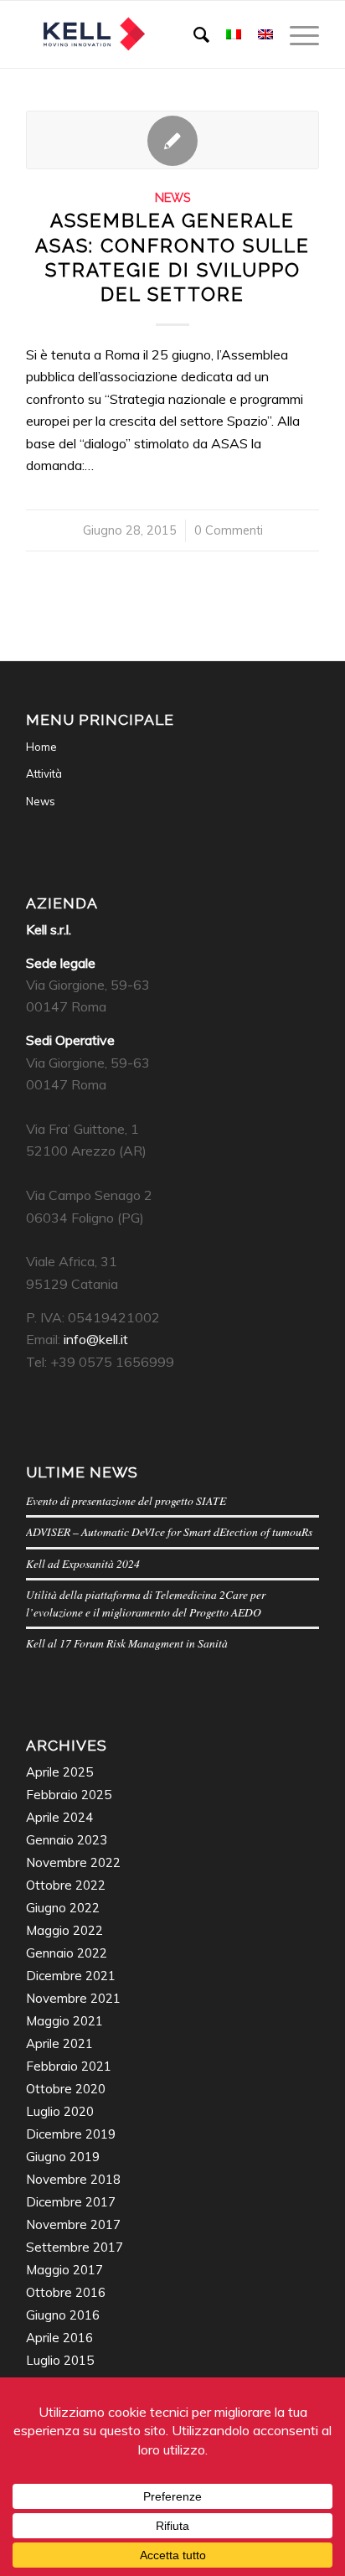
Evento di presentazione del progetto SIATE (126, 1500)
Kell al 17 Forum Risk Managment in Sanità (127, 1643)
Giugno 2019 (63, 2157)
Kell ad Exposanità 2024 (83, 1563)
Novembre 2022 (73, 1862)
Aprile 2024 (59, 1817)
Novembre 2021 (73, 1998)
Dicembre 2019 (71, 2134)
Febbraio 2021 (69, 2066)
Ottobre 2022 (66, 1885)
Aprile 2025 (59, 1772)
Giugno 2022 (63, 1908)
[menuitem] (193, 34)
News (173, 197)
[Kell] (143, 34)
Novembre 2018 (73, 2179)
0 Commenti (229, 530)
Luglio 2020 (60, 2111)
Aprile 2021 (59, 2043)
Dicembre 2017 (71, 2202)
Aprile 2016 (59, 2338)
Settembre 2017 (75, 2247)
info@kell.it (96, 1339)
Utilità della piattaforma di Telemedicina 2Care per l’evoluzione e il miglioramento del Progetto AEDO (146, 1603)
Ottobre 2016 (66, 2292)
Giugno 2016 (63, 2315)
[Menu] (296, 34)
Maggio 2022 (64, 1930)
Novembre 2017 (73, 2224)
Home (41, 747)
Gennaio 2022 (67, 1953)
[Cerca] (193, 34)
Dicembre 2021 (71, 1976)
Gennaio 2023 (67, 1840)
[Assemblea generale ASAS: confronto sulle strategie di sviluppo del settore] (172, 140)
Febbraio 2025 (69, 1795)
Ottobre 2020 (66, 2089)
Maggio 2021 (64, 2021)
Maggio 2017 (64, 2270)
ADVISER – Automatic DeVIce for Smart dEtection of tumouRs (169, 1531)
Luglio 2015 (60, 2360)
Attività (44, 773)
